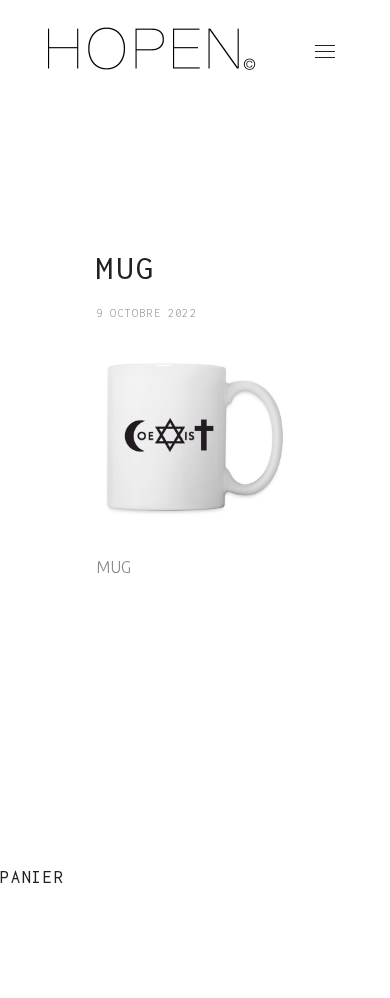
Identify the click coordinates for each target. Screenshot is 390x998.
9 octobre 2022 (146, 313)
